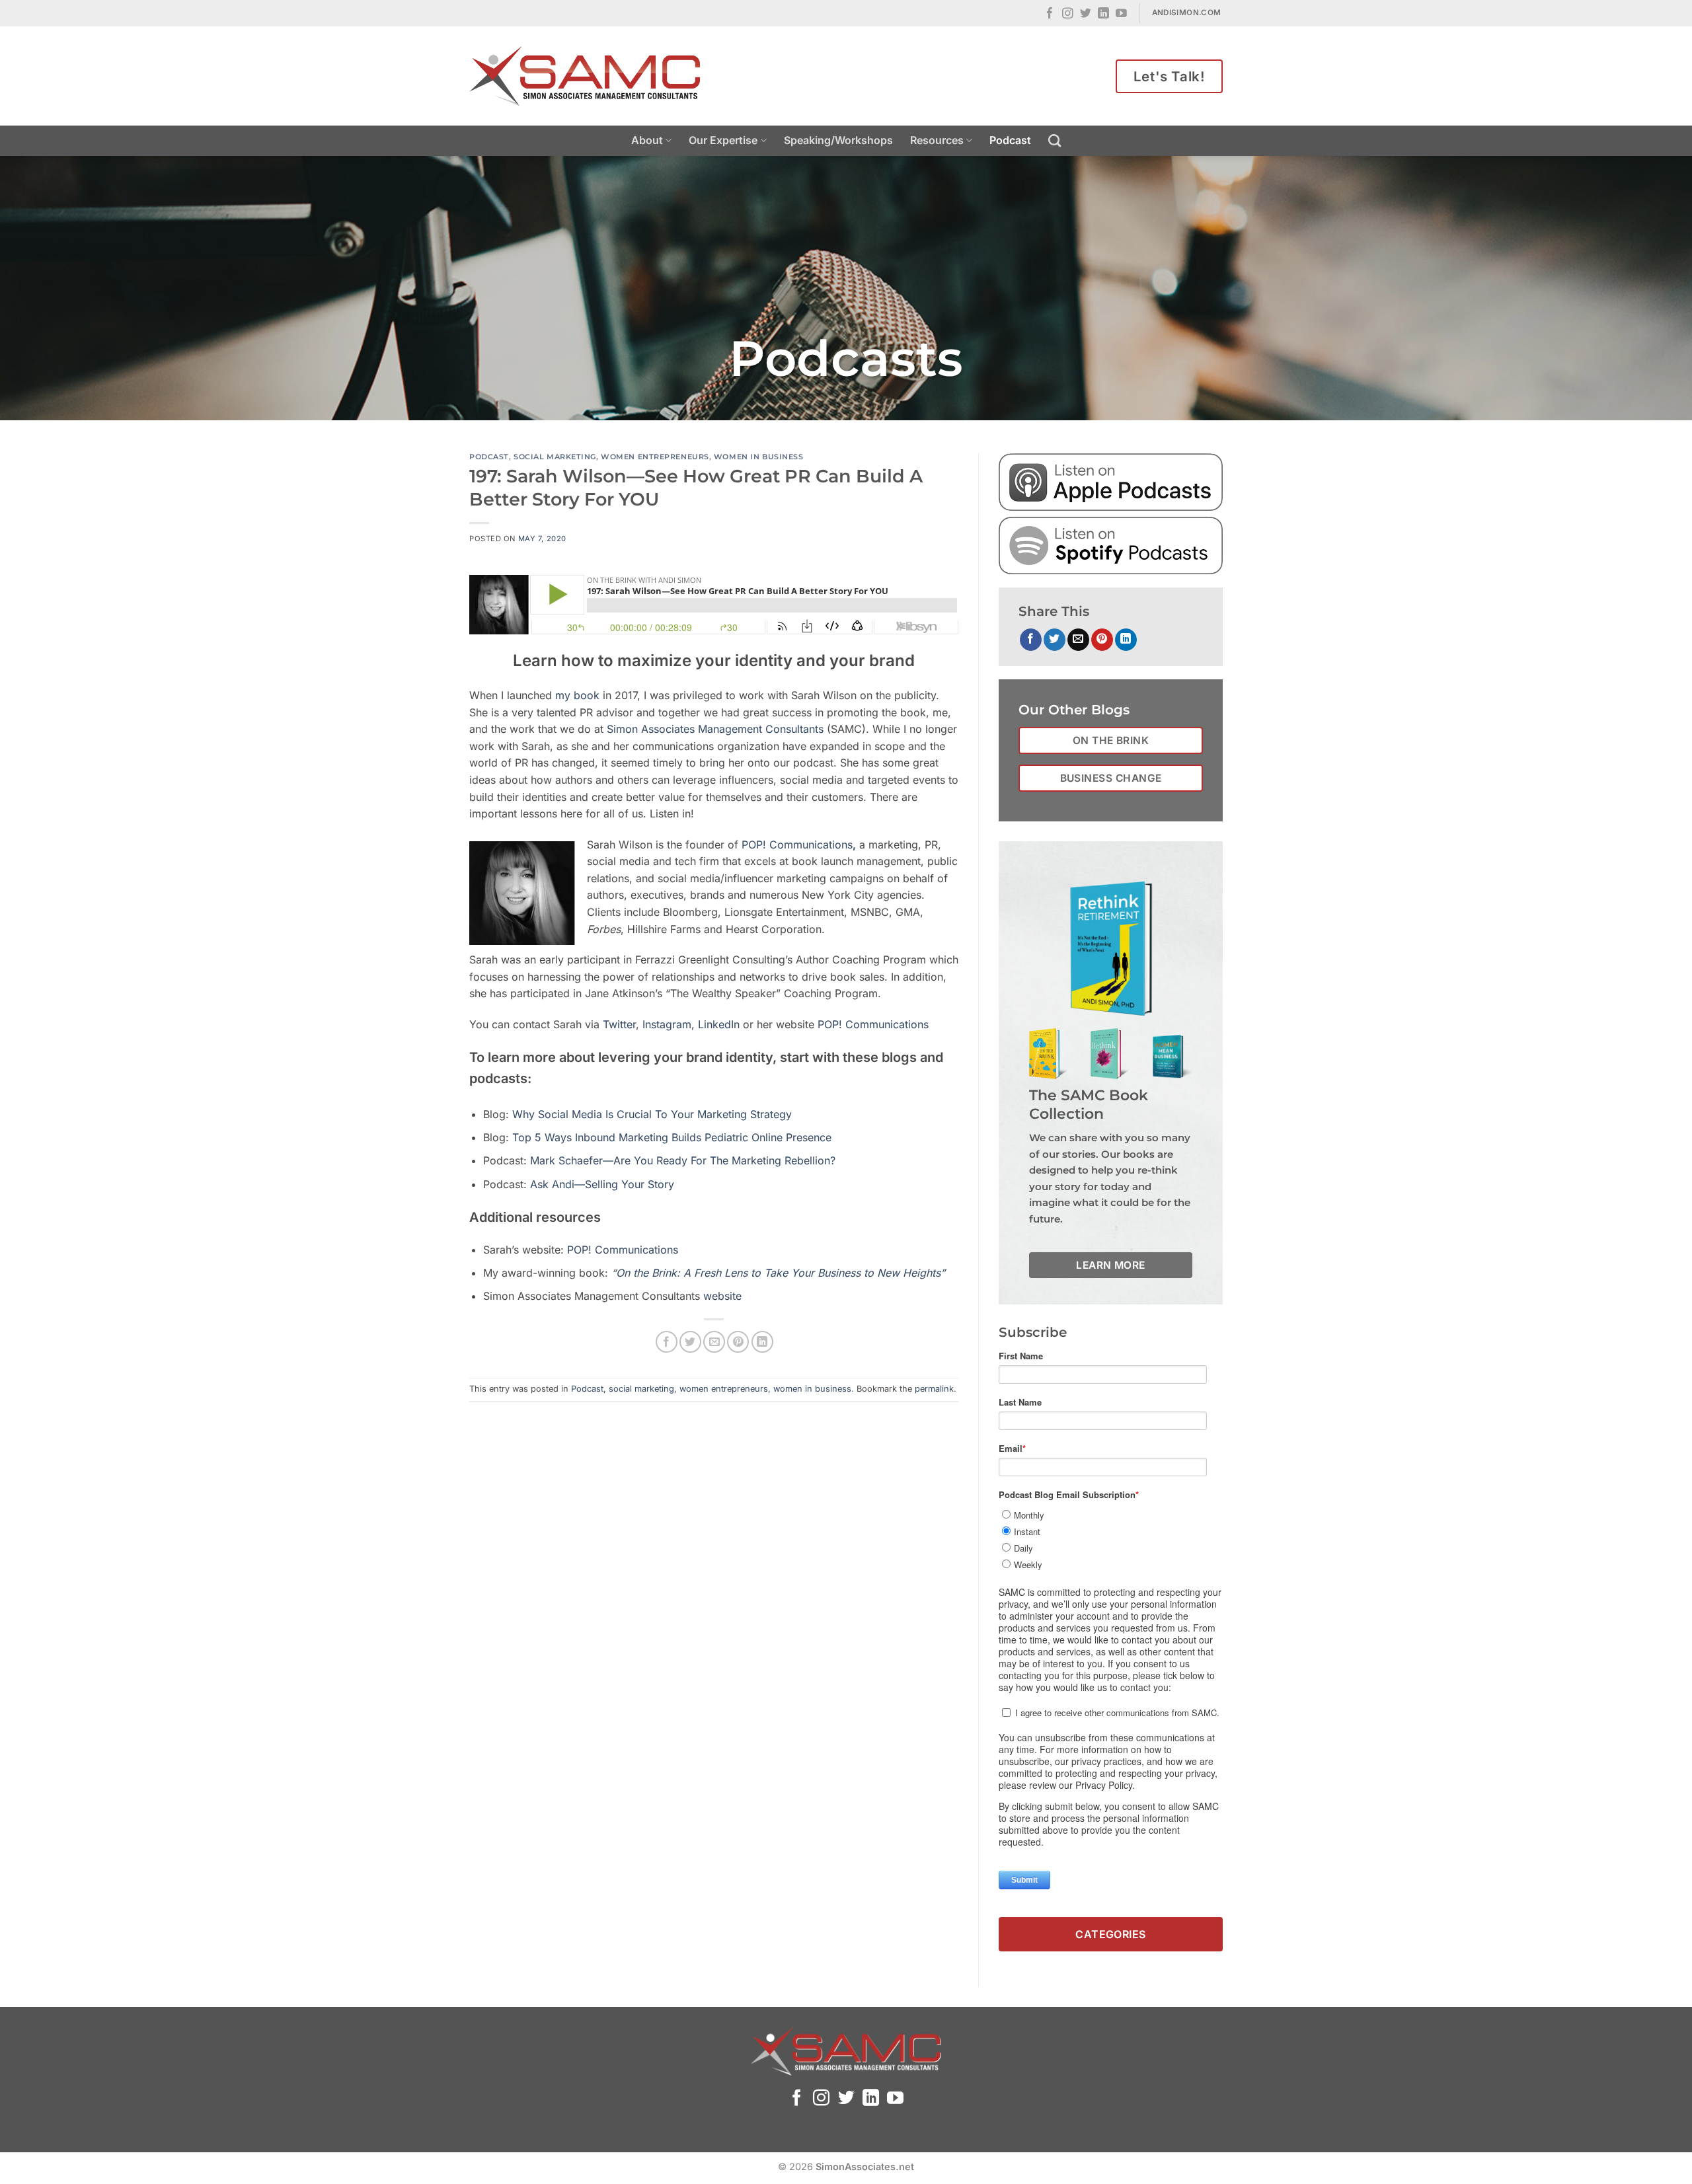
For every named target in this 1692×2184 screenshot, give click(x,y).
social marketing (555, 457)
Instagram (667, 1024)
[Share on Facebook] (667, 1342)
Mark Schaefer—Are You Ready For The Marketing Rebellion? (683, 1160)
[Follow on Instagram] (1068, 14)
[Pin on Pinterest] (738, 1342)
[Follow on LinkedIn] (1103, 14)
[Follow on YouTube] (1121, 14)
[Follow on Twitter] (1086, 14)
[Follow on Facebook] (1050, 14)
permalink (934, 1389)
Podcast (1010, 140)
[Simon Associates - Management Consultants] (585, 76)
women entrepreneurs (655, 457)
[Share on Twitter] (690, 1342)
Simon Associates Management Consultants (715, 729)
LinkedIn (720, 1024)
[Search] (1055, 140)
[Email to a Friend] (714, 1342)
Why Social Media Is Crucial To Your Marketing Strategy (652, 1114)
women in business (759, 457)
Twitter (619, 1024)
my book (577, 695)
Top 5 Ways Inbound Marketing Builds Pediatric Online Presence (672, 1137)
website (722, 1296)
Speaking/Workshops (838, 140)
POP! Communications (873, 1024)
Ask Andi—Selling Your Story (602, 1184)
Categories (1111, 1934)
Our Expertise (723, 140)
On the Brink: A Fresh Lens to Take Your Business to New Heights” (781, 1273)
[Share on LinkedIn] (762, 1342)
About (647, 140)
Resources (937, 140)
